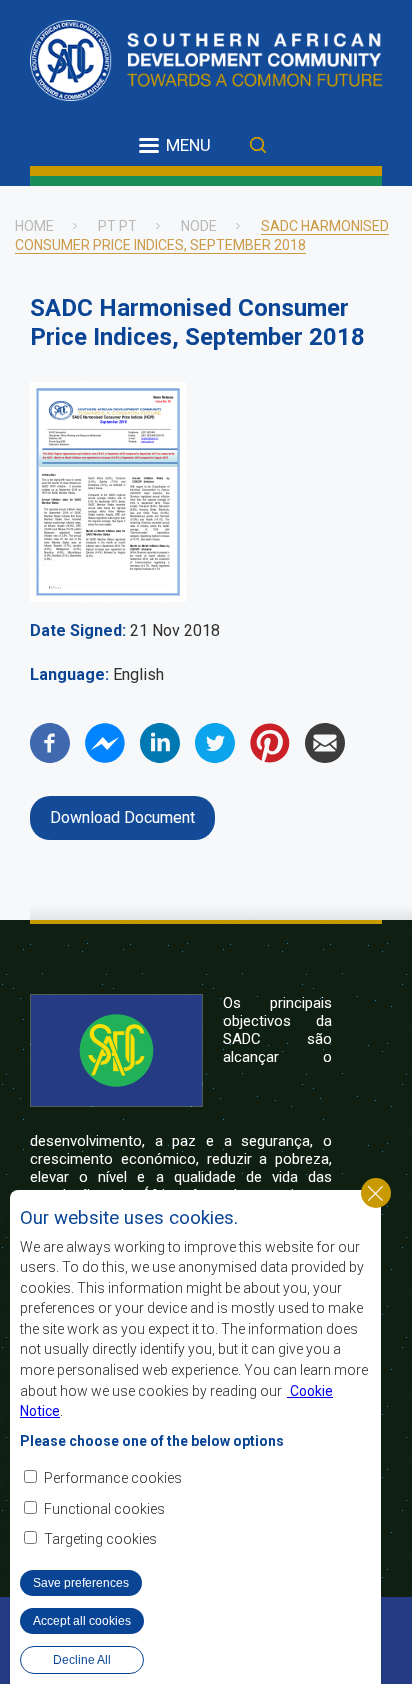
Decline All (82, 1660)
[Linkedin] (160, 757)
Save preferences (81, 1583)
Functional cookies (104, 1509)
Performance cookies (113, 1478)
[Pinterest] (270, 757)
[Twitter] (215, 757)
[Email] (325, 757)
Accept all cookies (82, 1621)
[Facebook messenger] (105, 757)
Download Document (122, 817)
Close (376, 1193)
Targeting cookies (100, 1539)
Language (67, 674)
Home (34, 226)
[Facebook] (50, 757)
